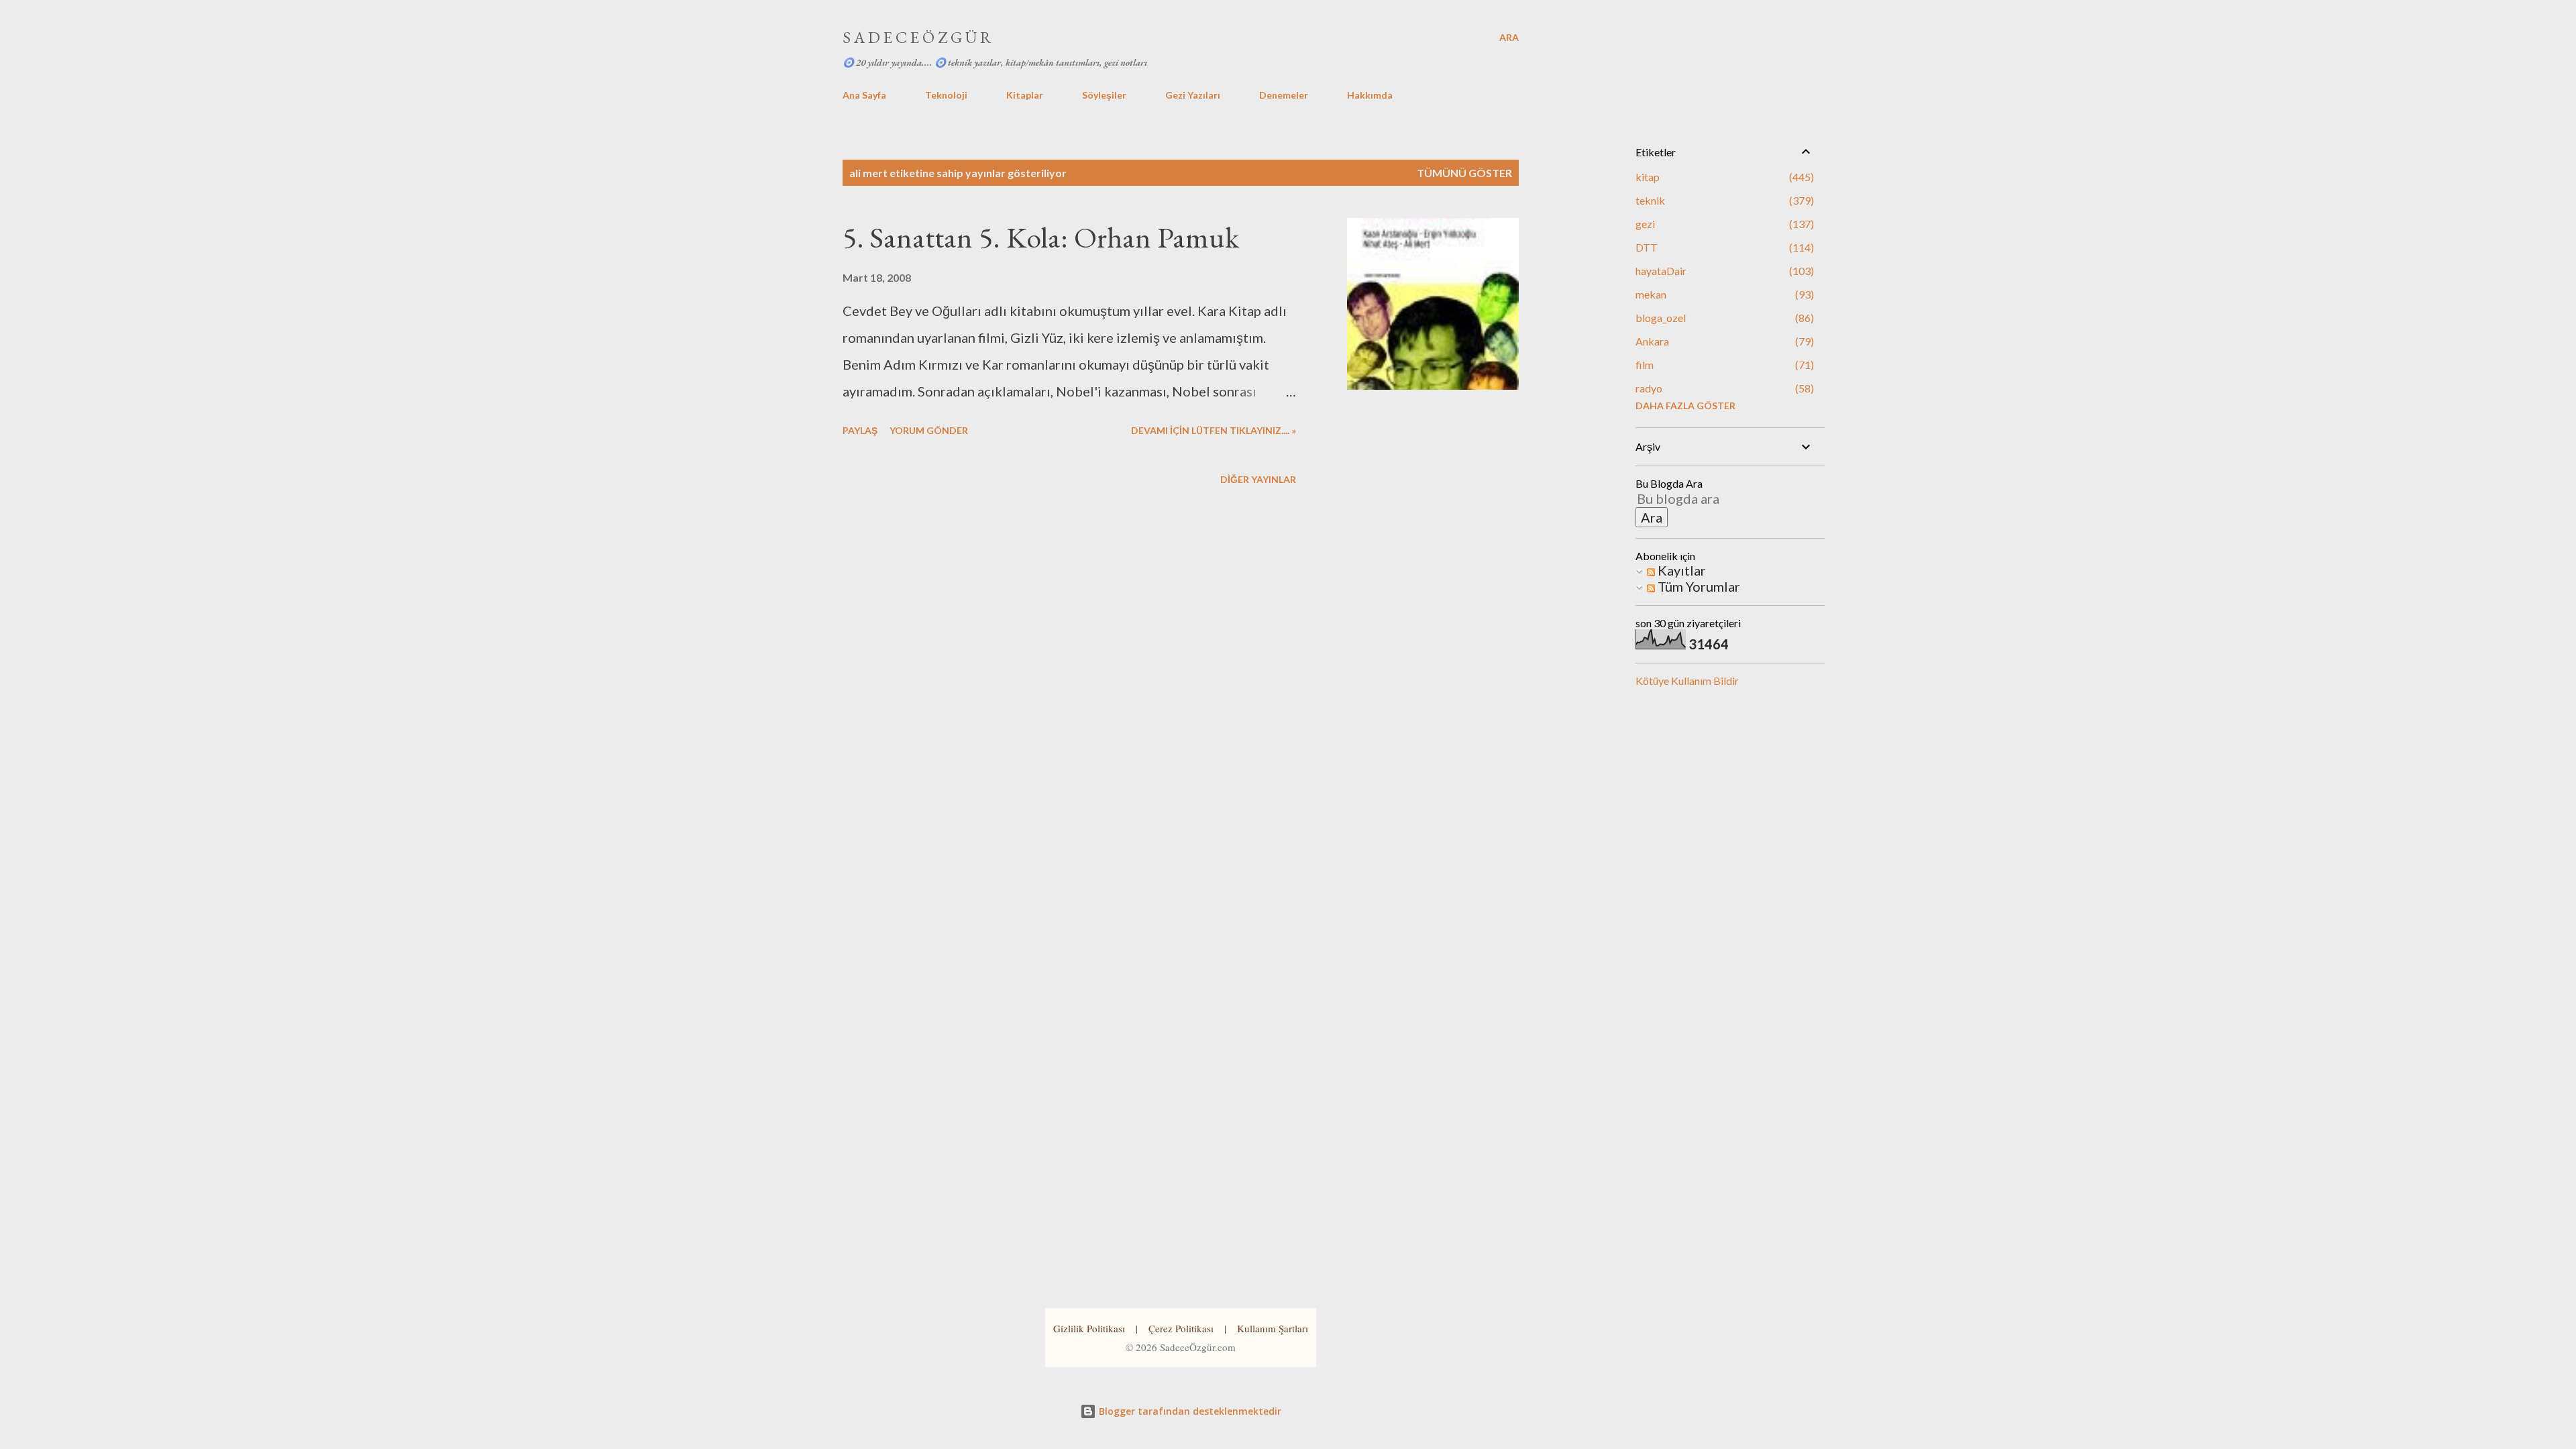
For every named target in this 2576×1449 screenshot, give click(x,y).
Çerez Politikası (1181, 1328)
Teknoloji (946, 95)
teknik (1723, 200)
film (1723, 365)
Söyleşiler (1104, 95)
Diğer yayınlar (1258, 479)
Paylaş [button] (860, 430)
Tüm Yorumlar (1698, 586)
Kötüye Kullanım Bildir (1687, 681)
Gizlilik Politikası (1089, 1328)
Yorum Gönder (929, 430)
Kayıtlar (1680, 570)
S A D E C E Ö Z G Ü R (917, 37)
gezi (1723, 224)
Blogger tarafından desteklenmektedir (1189, 1411)
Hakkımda (1370, 95)
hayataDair (1723, 271)
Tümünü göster (1464, 173)
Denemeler (1284, 95)
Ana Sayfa (864, 95)
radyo (1723, 388)
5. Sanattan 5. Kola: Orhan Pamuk (1041, 237)
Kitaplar (1025, 95)
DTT (1723, 247)
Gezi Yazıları (1193, 95)
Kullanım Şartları (1273, 1328)
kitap (1723, 177)
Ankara (1723, 341)
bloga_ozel (1723, 318)
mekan (1723, 294)
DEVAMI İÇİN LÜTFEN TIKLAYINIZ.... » (1214, 430)
